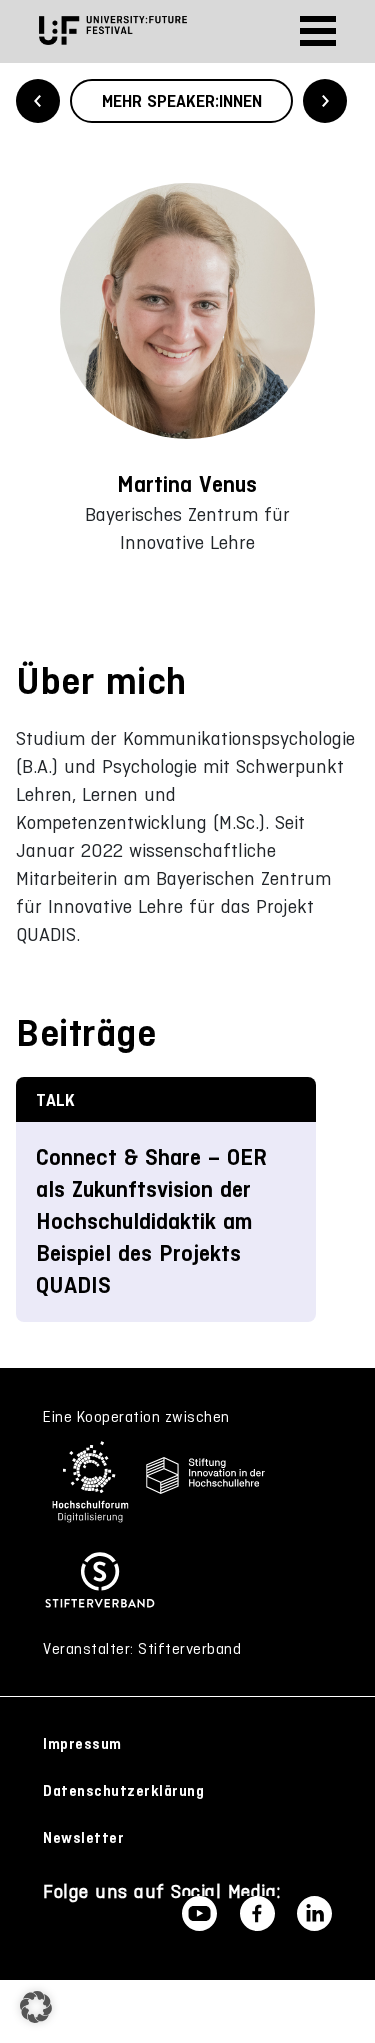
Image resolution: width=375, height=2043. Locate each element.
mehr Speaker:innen (182, 101)
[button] (36, 2007)
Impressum (82, 1744)
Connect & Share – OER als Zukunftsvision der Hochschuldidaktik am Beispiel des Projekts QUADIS (151, 1221)
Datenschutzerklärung (123, 1791)
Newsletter (83, 1838)
